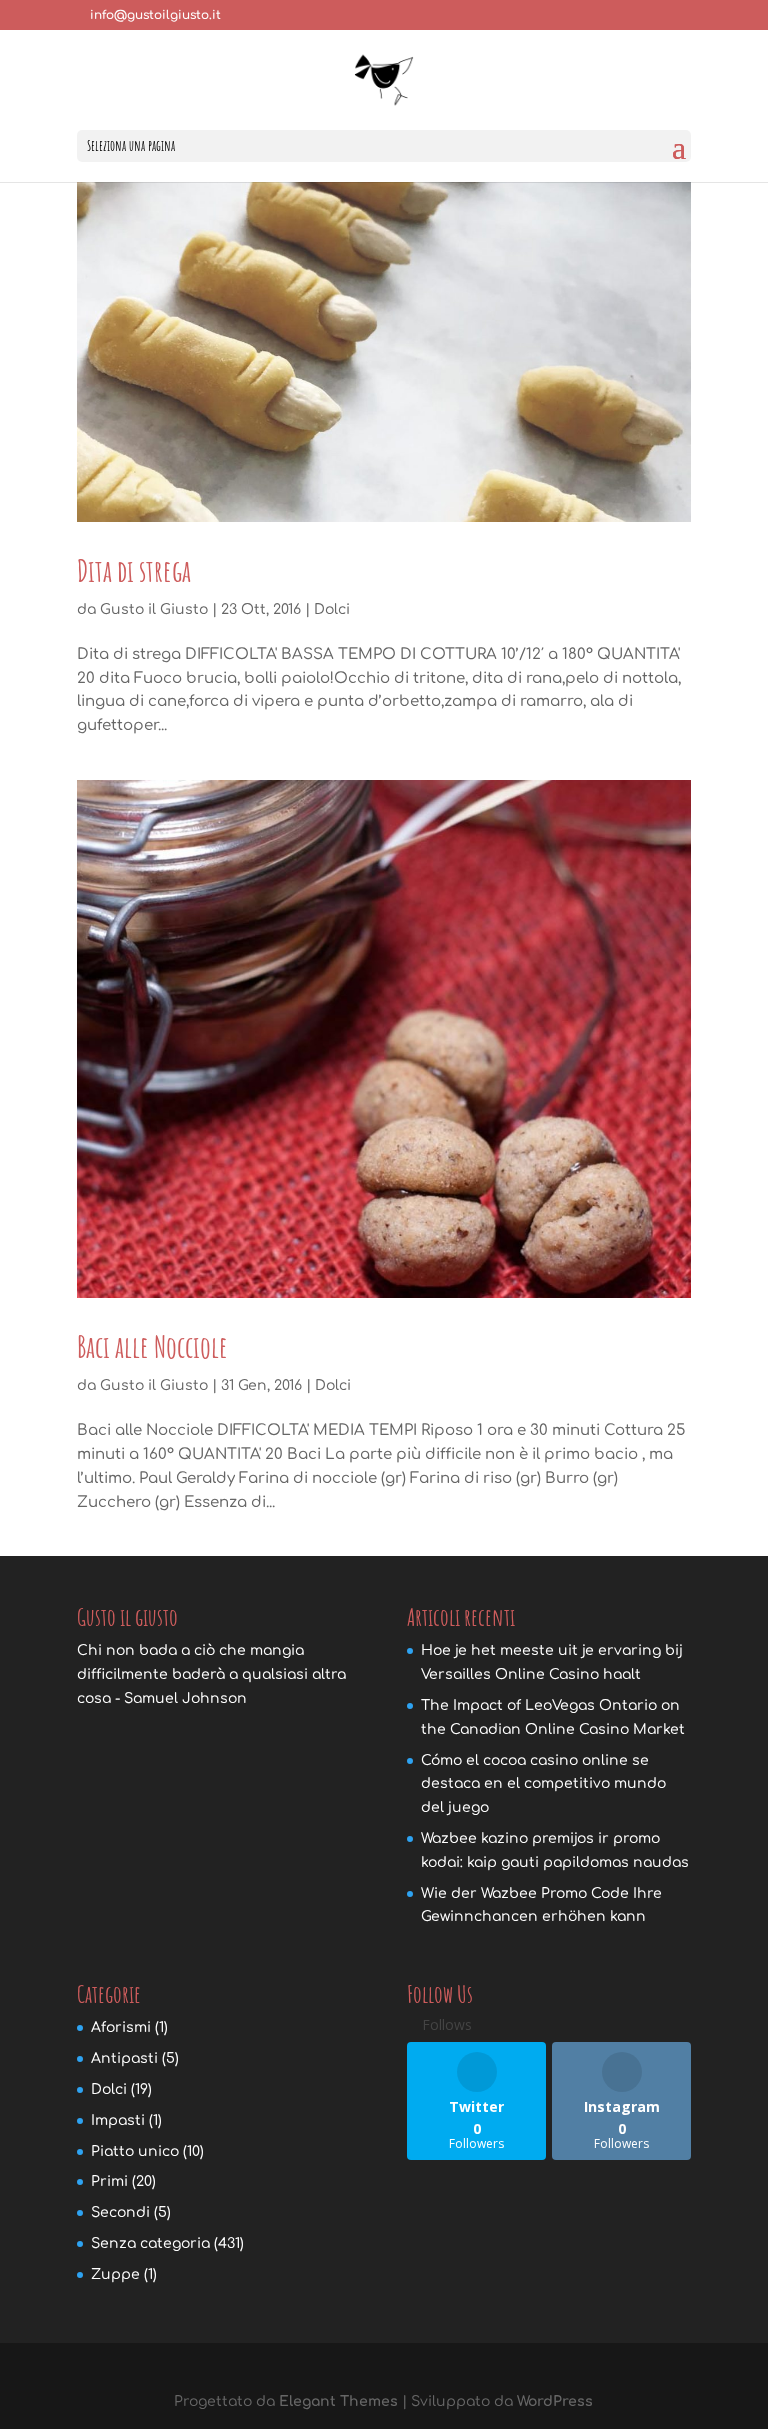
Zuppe (115, 2274)
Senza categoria (150, 2243)
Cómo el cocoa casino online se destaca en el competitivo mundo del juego (543, 1784)
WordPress (555, 2401)
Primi (109, 2181)
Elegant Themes (338, 2401)
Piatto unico (135, 2151)
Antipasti (124, 2058)
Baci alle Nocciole (152, 1346)
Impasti (118, 2120)
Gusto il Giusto (154, 609)
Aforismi (121, 2027)
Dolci (332, 609)
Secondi (120, 2212)
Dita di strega (134, 570)
